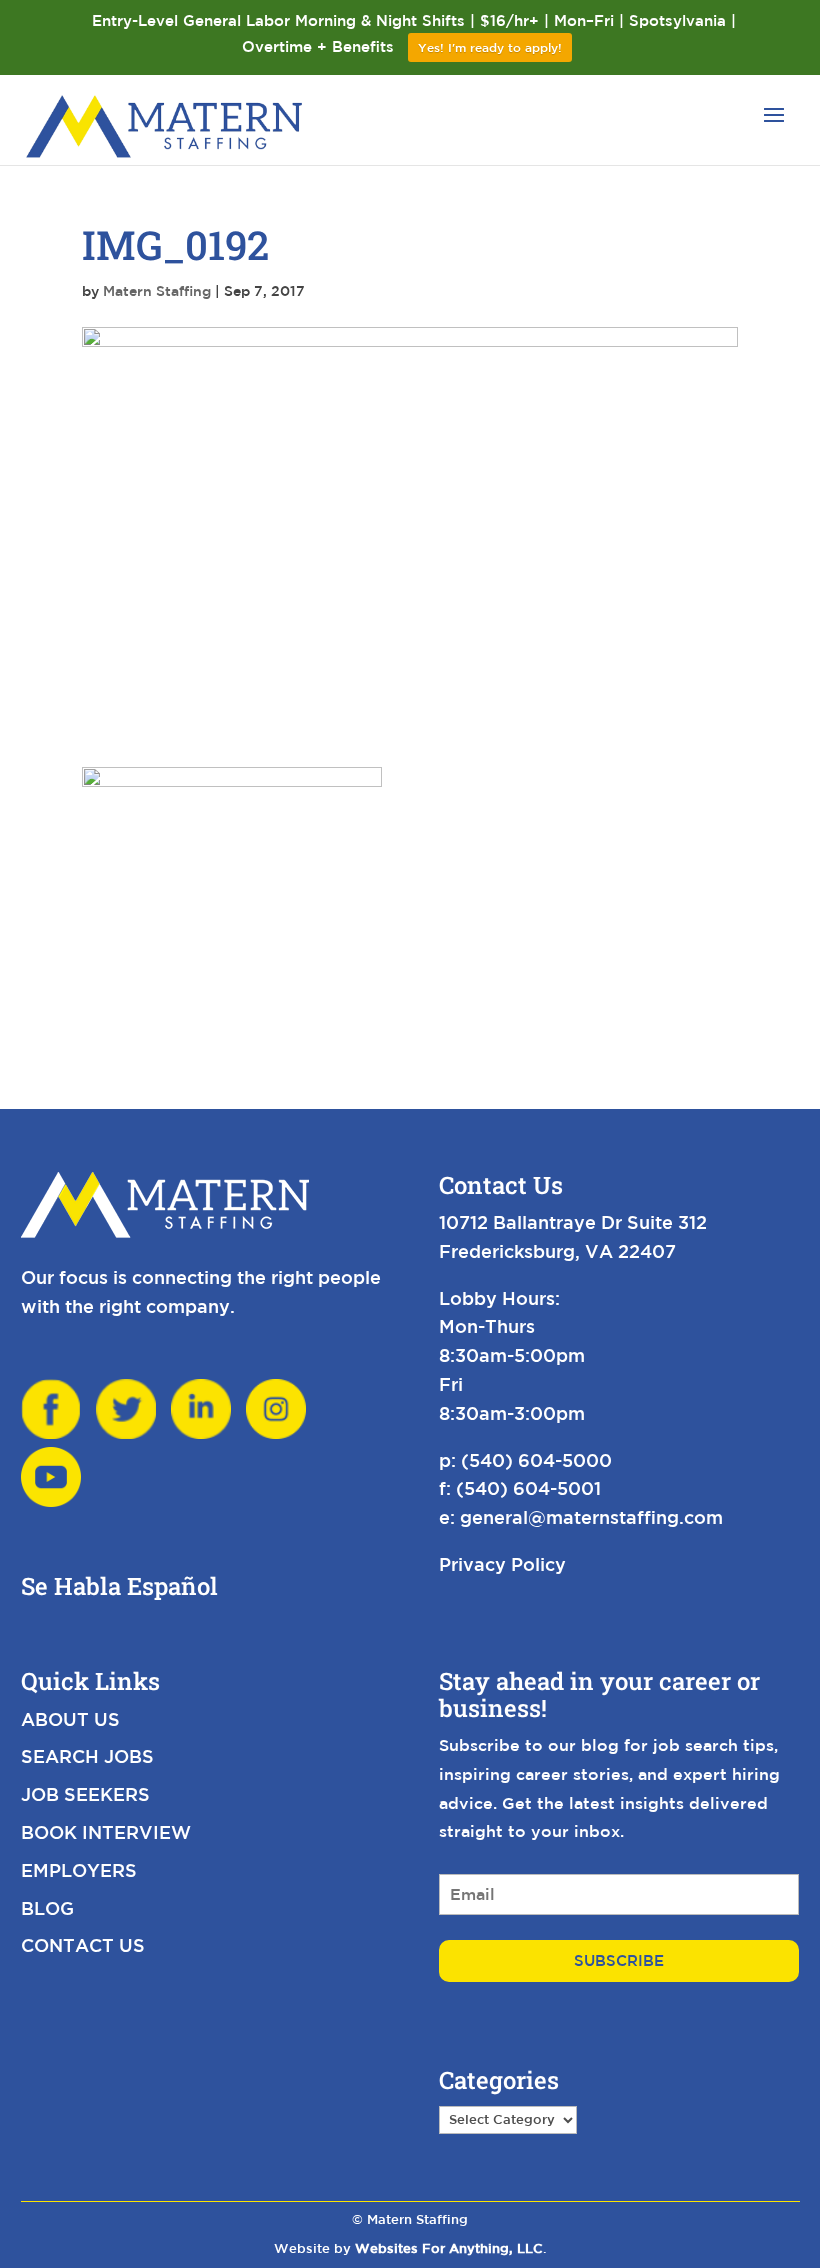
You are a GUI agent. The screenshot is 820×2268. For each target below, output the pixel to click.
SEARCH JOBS (87, 1756)
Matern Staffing (157, 291)
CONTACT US (83, 1945)
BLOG (47, 1908)
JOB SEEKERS (85, 1794)
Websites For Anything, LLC (449, 2248)
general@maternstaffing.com (591, 1517)
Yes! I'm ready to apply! (490, 47)
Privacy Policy (502, 1564)
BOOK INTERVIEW (106, 1832)
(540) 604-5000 (536, 1460)
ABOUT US (70, 1719)
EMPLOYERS (79, 1870)
